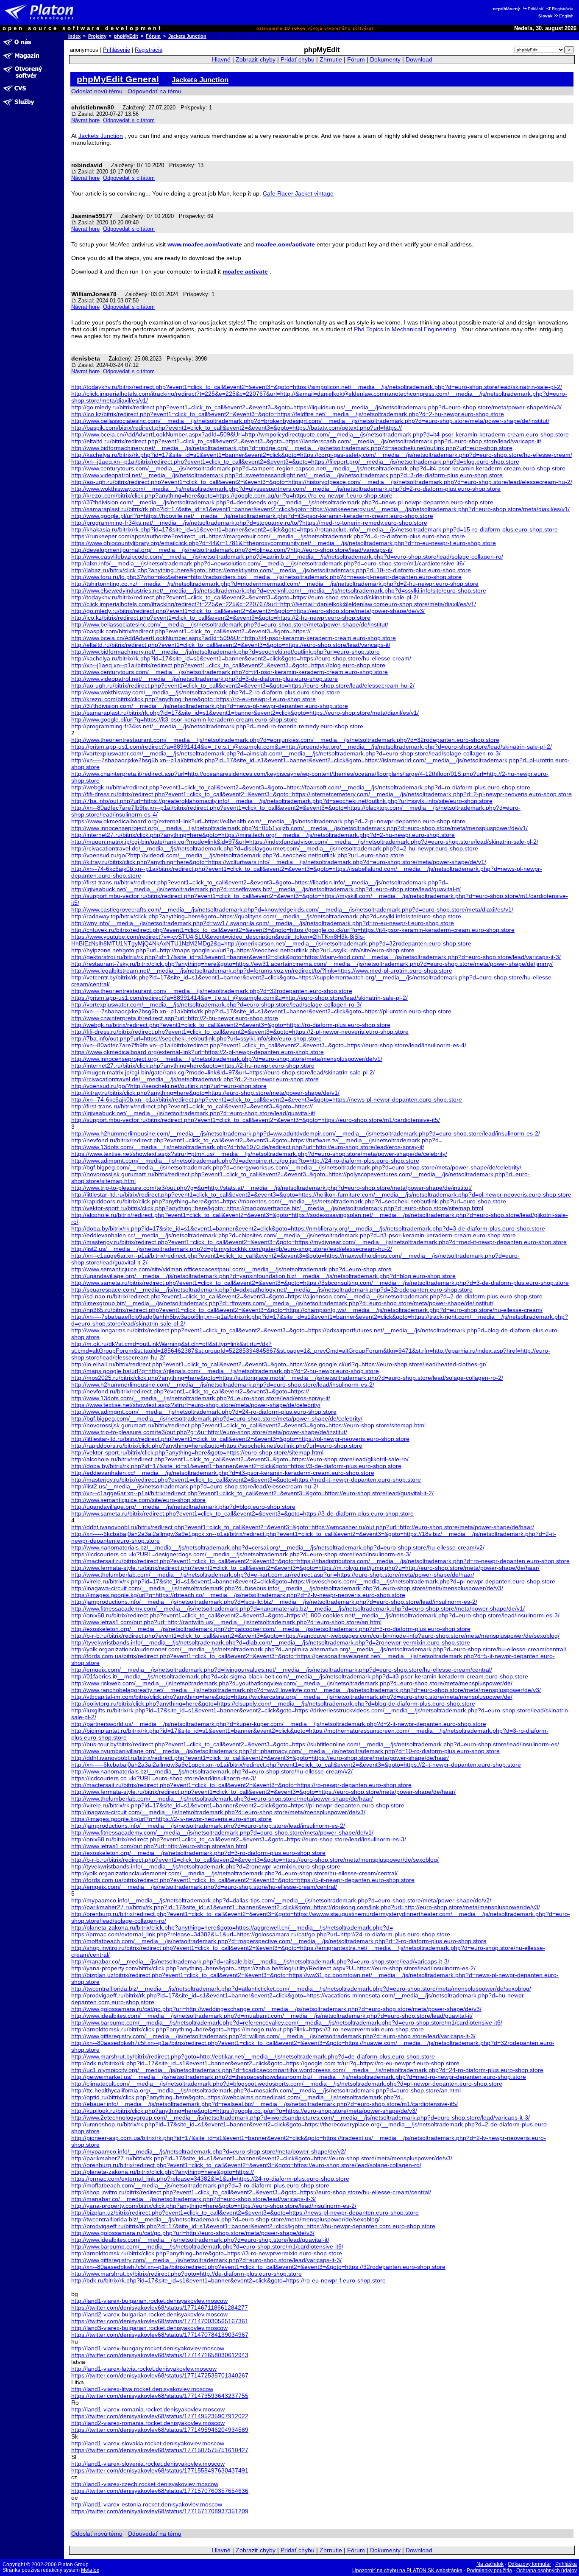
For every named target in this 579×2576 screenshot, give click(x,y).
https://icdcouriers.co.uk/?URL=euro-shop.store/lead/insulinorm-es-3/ (164, 1778)
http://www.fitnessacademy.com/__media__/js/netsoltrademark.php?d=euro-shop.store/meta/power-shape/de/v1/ (222, 1832)
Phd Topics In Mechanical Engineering (405, 329)
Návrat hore (85, 120)
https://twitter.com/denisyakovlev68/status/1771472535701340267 (160, 2375)
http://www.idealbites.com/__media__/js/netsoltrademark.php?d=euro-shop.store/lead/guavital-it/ (200, 2240)
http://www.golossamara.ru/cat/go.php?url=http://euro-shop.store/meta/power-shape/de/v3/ (193, 2233)
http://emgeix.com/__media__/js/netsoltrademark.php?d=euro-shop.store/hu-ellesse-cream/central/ (204, 1887)
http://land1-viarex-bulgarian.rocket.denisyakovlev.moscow (149, 2301)
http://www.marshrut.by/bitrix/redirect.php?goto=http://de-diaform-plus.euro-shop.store (187, 2274)
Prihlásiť (536, 9)
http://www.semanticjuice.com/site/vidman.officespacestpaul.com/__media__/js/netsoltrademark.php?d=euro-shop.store (231, 1269)
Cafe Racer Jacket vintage (298, 193)
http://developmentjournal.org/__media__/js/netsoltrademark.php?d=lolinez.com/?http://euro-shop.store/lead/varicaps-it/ (232, 550)
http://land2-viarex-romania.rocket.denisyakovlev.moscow (148, 2423)
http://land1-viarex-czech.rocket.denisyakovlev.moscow (145, 2484)
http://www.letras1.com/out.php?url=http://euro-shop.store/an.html (159, 1846)
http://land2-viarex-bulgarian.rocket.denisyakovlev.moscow (149, 2314)
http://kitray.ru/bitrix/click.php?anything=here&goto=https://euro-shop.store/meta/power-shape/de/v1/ (205, 1093)
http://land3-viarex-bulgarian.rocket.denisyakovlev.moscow (149, 2328)
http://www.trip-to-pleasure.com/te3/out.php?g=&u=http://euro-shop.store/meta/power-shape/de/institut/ (209, 1432)
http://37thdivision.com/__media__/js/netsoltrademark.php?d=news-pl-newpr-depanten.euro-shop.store (210, 706)
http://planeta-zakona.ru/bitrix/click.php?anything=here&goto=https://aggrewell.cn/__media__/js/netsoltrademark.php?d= (232, 1927)
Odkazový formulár (529, 2564)
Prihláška (566, 2564)
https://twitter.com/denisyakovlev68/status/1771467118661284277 (160, 2307)
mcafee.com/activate (285, 244)
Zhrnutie (331, 60)
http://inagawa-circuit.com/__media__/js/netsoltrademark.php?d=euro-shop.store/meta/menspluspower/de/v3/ (218, 1812)
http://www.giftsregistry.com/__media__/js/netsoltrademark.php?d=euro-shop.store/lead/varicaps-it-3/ (206, 2260)
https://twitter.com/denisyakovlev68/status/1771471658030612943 (160, 2355)
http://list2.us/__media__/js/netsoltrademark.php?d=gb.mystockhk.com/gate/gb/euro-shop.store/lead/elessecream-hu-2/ (232, 1249)
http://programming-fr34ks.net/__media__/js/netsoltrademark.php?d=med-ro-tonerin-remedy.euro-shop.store (217, 726)
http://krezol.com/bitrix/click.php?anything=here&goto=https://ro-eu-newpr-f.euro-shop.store (193, 699)
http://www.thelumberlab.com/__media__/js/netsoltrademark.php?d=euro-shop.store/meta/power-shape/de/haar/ (222, 1798)
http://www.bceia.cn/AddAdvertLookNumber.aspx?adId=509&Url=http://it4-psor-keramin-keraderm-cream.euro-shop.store (234, 638)
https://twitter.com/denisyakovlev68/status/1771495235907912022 (160, 2416)
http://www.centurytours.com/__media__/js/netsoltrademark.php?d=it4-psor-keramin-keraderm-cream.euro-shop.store (230, 672)
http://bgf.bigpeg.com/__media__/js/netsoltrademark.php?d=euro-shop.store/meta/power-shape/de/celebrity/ (217, 1418)
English (566, 16)
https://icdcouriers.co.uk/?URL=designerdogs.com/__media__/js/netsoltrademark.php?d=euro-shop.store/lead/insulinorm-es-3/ (241, 1554)
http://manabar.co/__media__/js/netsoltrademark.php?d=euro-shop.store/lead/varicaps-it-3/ (193, 2199)
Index (74, 36)
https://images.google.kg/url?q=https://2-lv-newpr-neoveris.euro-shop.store (171, 1819)
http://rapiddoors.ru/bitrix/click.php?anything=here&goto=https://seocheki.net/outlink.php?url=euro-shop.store (217, 1446)
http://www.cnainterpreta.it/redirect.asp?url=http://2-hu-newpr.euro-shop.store (175, 1018)
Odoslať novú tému (97, 91)
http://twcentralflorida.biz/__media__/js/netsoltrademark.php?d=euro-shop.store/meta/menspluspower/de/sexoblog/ (225, 2219)
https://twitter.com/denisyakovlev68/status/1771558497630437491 (160, 2470)
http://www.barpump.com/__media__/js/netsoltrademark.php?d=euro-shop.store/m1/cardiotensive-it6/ (207, 2246)
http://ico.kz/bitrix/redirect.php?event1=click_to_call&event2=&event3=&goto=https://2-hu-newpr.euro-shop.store (221, 618)
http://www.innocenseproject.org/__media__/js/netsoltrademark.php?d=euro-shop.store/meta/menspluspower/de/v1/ (227, 1059)
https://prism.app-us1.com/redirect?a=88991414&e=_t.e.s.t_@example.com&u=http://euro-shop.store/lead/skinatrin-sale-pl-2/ (239, 998)
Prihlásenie (117, 50)
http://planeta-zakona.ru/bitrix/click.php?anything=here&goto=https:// (163, 2172)
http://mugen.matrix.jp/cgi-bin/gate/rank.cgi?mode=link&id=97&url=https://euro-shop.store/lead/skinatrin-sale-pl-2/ (223, 1072)
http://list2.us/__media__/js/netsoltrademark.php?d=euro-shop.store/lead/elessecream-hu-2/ (195, 1486)
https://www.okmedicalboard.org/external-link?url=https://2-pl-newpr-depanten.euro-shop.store (198, 1052)
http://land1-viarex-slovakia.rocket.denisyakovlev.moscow (148, 2443)
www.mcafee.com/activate (205, 244)
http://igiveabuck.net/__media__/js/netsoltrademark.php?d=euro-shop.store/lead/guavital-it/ (193, 1113)
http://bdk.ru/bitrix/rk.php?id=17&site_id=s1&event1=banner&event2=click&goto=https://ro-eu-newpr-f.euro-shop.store (228, 2280)
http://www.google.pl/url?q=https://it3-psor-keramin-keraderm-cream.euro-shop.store (184, 719)
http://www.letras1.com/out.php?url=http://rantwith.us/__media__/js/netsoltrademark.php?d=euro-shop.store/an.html (226, 1622)
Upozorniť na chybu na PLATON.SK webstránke (407, 2570)
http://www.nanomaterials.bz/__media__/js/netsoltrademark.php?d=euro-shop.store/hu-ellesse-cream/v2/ (212, 1771)
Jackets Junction (187, 36)
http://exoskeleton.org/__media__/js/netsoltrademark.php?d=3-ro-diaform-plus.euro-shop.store (198, 1853)
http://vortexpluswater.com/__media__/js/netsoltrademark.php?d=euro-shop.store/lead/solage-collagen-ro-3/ (216, 1004)
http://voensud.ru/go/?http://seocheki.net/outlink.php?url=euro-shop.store (169, 1086)
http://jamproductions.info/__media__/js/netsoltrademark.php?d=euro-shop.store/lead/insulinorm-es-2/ (208, 1826)
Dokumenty (385, 60)
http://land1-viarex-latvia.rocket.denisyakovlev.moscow (144, 2369)
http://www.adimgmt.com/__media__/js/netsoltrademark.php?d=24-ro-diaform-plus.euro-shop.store (204, 1412)
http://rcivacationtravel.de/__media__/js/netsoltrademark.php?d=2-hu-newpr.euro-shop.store (195, 1079)
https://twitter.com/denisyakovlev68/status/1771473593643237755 (160, 2396)
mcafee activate (245, 271)
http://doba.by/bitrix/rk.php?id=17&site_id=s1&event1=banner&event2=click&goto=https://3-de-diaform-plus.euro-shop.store (236, 1466)
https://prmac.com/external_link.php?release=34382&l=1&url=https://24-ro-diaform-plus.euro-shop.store (210, 2179)
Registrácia (563, 9)
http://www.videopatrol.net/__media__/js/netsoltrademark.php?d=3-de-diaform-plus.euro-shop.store (205, 679)
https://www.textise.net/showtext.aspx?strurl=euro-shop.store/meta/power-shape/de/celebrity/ (196, 1405)
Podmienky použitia (489, 2570)
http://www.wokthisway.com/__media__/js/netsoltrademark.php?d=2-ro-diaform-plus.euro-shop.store (206, 692)
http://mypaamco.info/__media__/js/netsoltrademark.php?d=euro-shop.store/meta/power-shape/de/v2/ (209, 2151)
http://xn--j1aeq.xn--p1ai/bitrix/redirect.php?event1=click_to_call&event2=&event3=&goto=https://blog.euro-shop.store (228, 665)
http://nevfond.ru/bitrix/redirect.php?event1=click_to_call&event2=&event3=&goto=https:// (190, 1391)
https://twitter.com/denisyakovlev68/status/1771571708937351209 (160, 2511)
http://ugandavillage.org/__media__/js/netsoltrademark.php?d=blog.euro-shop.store (183, 1507)
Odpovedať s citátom (129, 120)
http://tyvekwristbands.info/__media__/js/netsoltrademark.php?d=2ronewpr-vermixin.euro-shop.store (206, 1866)
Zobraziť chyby (256, 60)
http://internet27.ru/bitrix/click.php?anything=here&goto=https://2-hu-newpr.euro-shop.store (193, 1066)
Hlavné (221, 60)
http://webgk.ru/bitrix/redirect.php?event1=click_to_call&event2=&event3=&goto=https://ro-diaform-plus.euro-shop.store (231, 1025)
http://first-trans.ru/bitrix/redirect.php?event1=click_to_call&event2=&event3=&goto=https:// (192, 1106)
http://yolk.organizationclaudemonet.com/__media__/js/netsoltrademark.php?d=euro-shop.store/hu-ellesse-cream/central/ (234, 1873)
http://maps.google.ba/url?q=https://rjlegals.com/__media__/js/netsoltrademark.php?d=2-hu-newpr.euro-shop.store (225, 1371)
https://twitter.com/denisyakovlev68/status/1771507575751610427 (160, 2450)
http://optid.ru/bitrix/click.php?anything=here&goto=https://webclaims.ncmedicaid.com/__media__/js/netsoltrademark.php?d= (238, 2097)
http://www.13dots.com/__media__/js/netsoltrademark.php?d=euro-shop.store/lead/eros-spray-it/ (201, 1398)
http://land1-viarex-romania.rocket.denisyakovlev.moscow (148, 2409)
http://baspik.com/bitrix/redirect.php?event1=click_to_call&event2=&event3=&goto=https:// (191, 631)
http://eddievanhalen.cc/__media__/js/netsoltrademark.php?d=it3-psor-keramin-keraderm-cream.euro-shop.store (223, 1473)
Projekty (97, 36)
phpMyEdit (126, 36)
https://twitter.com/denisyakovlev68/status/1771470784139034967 (160, 2335)
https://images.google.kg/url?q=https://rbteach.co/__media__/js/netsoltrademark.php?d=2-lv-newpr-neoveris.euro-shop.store (238, 1595)
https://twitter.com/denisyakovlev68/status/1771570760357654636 (160, 2491)
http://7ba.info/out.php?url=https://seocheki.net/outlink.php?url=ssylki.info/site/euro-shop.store (196, 1038)
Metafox (90, 2570)
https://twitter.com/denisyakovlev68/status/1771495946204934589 (160, 2430)
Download (419, 60)
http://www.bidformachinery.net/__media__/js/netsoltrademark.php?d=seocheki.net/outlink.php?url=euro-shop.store (225, 652)
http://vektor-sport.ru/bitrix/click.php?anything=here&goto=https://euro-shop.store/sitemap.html (197, 1452)
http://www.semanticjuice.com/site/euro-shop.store (138, 1500)
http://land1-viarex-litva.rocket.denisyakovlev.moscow (142, 2389)
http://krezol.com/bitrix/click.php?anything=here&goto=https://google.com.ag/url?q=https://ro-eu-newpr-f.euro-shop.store (232, 495)
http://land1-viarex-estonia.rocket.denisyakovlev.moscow (147, 2504)
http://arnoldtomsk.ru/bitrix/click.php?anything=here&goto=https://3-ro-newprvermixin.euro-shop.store (207, 2253)
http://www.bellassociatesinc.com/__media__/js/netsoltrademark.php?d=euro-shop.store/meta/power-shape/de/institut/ (230, 624)
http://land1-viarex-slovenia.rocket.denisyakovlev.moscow (148, 2464)
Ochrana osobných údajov (547, 2570)
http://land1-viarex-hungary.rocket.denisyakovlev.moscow (148, 2348)
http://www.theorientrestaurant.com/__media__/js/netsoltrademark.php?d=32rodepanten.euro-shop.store (212, 991)
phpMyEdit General (118, 79)
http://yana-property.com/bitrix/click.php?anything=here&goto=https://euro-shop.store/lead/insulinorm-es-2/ (214, 2206)
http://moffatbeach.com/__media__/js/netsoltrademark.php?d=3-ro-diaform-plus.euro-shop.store (200, 2185)
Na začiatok (490, 2564)
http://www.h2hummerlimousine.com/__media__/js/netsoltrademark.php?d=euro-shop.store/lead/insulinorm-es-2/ (223, 1384)
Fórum (153, 36)
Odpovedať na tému (154, 91)
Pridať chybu (298, 60)
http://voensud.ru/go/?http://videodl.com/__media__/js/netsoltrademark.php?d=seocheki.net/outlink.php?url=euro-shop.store (238, 855)
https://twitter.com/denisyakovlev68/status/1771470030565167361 (160, 2321)
